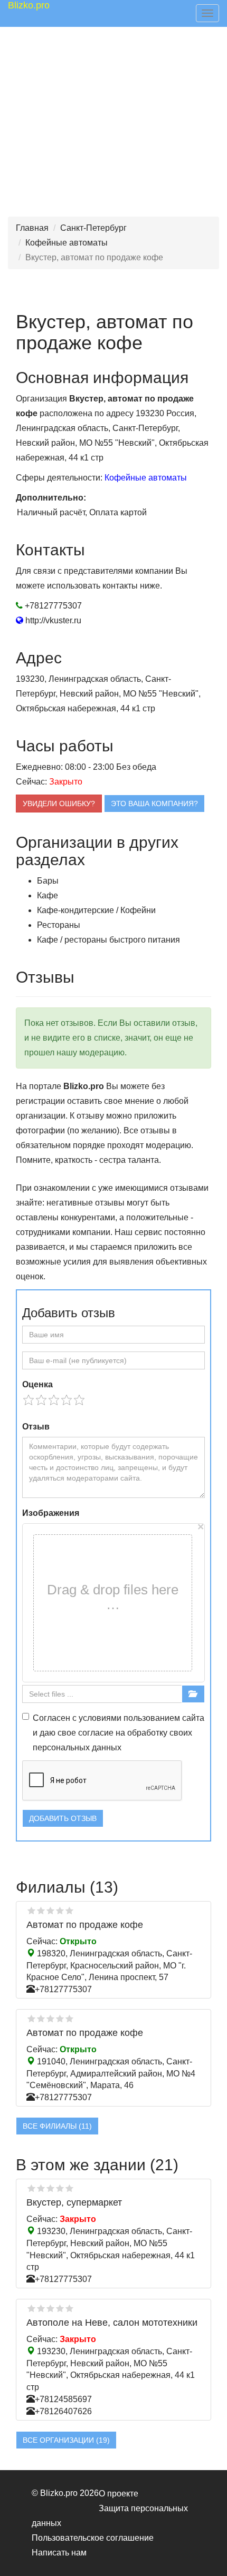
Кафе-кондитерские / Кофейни (96, 910)
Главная (32, 228)
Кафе (48, 895)
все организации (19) (66, 2440)
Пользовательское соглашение (93, 2538)
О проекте (119, 2494)
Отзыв (36, 1427)
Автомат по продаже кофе (85, 1925)
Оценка (37, 1384)
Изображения (51, 1513)
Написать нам (59, 2553)
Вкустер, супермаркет (74, 2202)
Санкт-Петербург (93, 228)
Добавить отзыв (63, 1818)
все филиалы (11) (57, 2126)
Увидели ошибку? (59, 804)
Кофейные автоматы (67, 243)
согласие (96, 1733)
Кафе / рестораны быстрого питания (108, 940)
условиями (100, 1718)
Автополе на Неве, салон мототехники (112, 2323)
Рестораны (59, 925)
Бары (48, 881)
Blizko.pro (29, 5)
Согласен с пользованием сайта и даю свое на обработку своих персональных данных (119, 1733)
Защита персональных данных (110, 2516)
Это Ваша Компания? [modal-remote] (154, 804)
